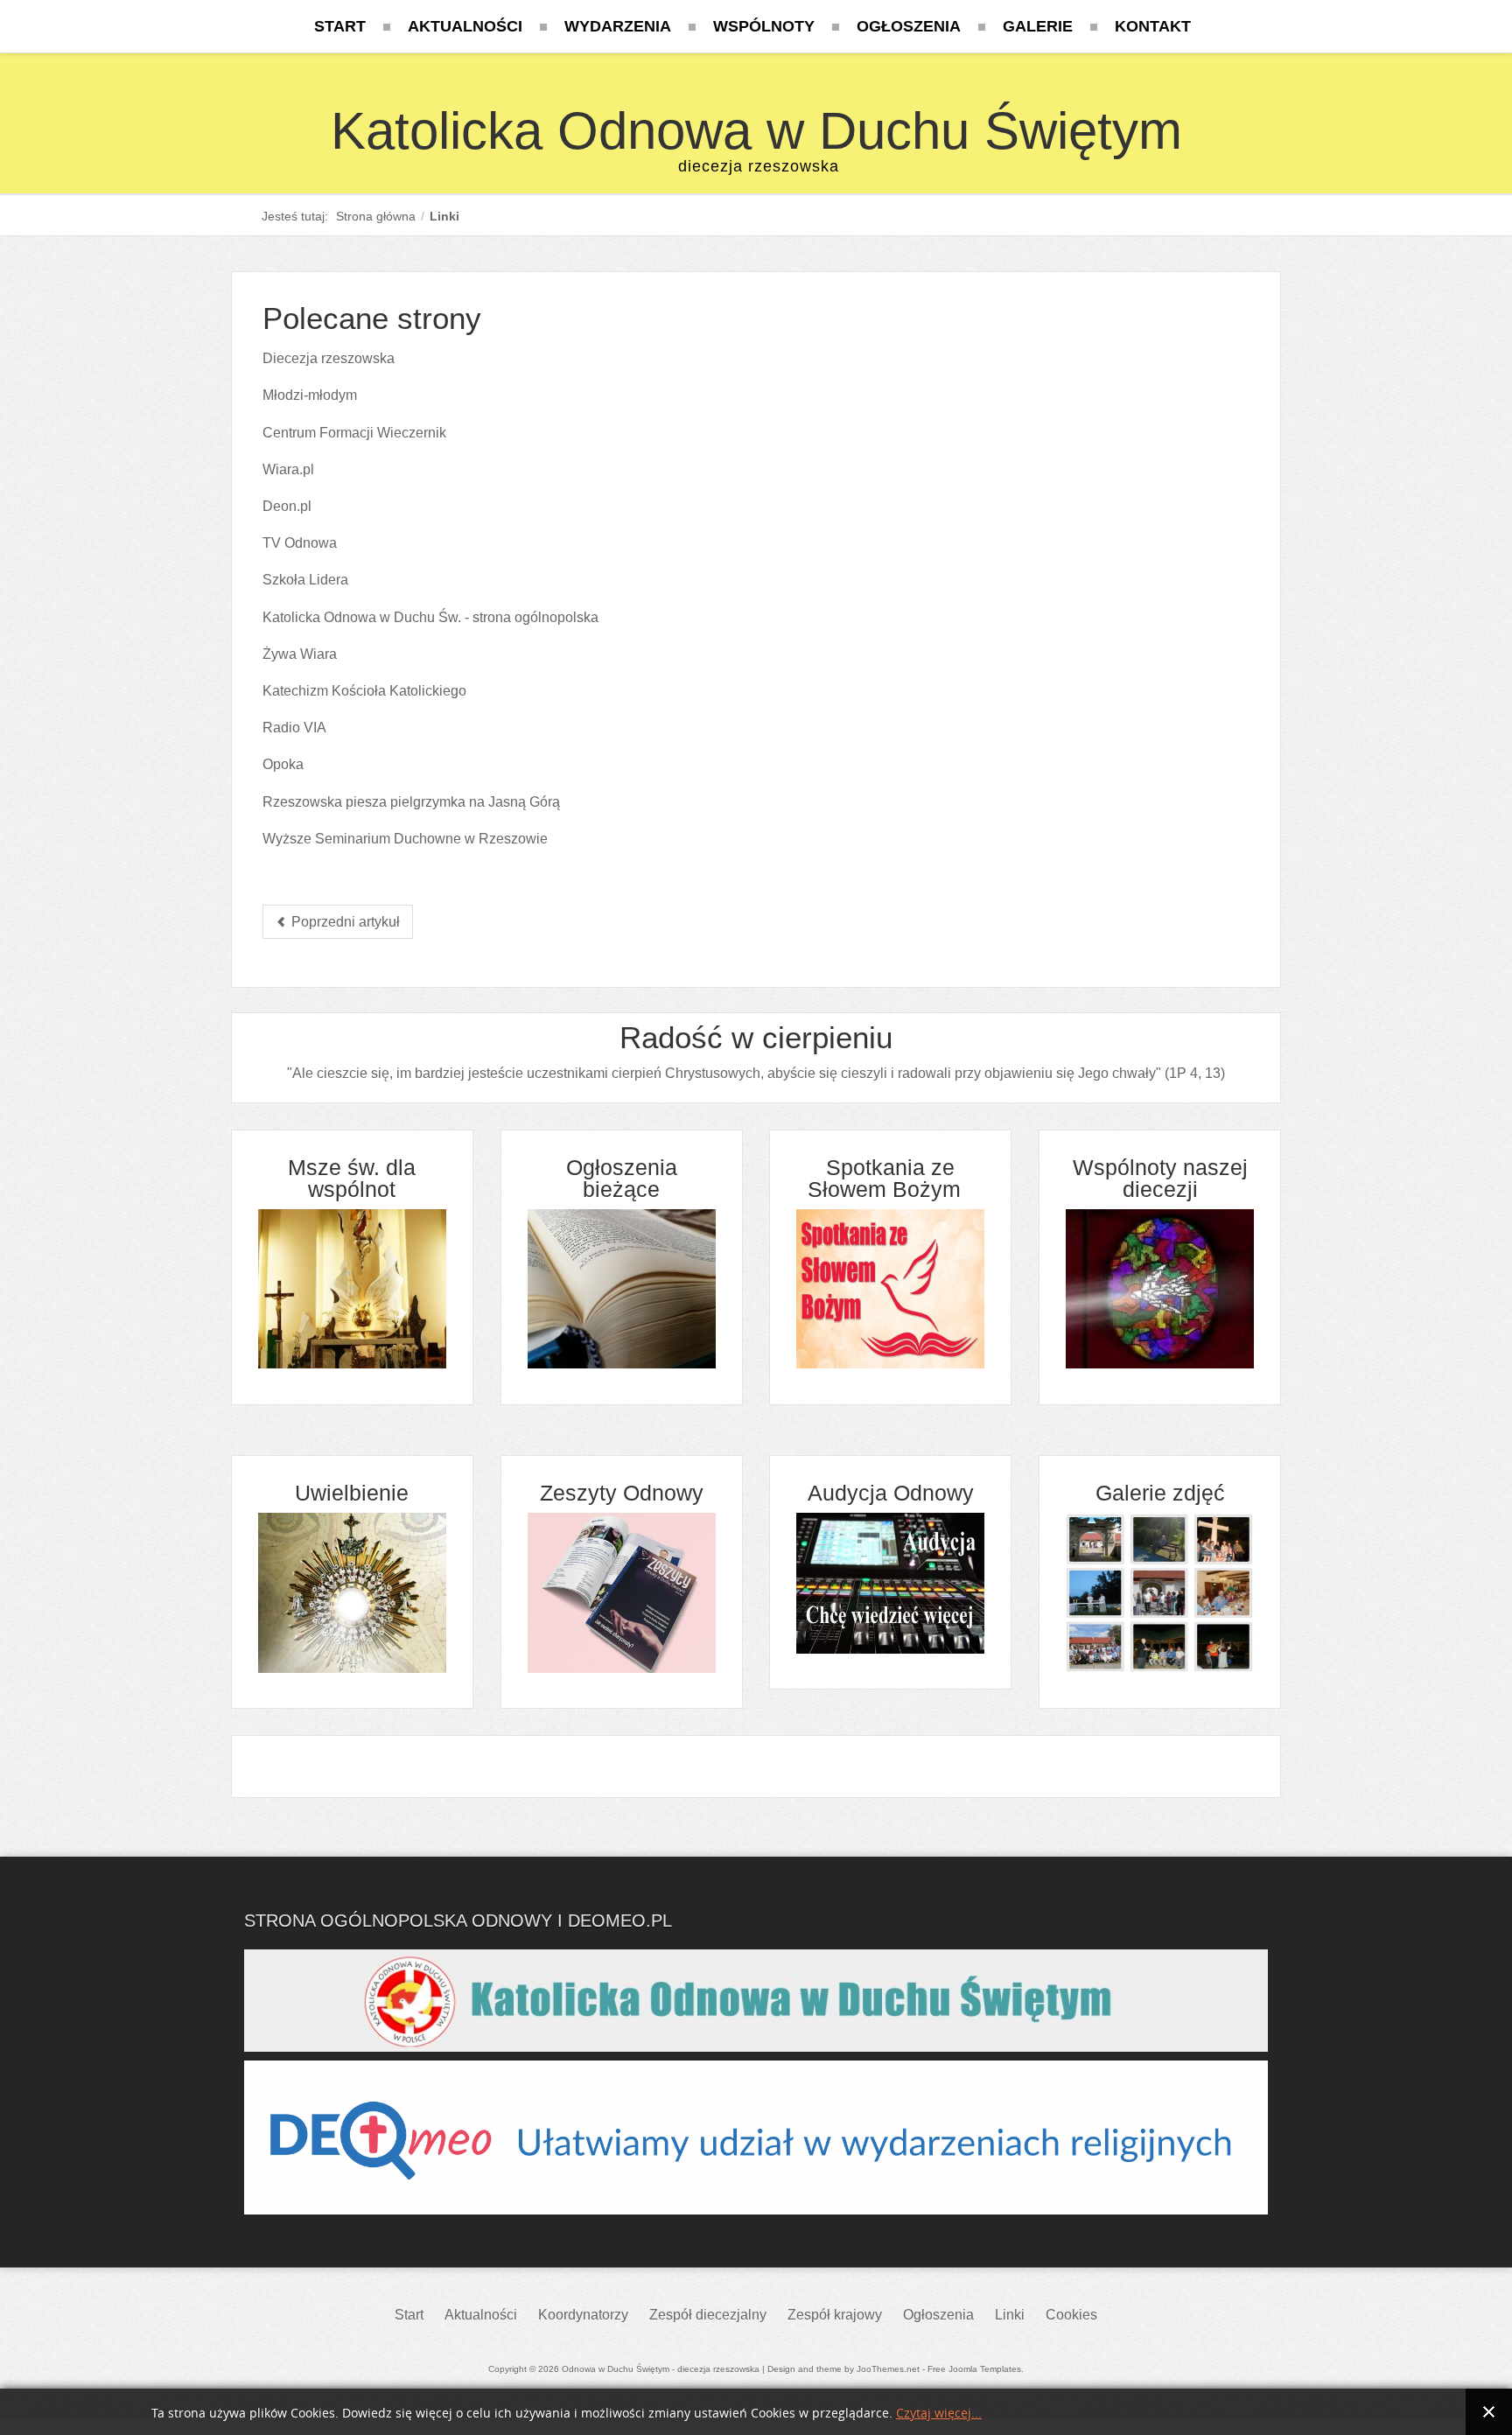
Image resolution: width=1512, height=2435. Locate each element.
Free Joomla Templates (974, 2369)
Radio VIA (294, 728)
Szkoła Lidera (305, 580)
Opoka (283, 764)
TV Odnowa (300, 543)
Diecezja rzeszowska (329, 358)
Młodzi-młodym (310, 395)
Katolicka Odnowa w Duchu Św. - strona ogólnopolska (430, 617)
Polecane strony (372, 318)
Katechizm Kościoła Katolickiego (364, 691)
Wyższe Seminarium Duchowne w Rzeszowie (405, 839)
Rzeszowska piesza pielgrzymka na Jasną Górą (411, 802)
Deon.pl (287, 506)
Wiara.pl (288, 469)
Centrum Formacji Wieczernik (354, 433)
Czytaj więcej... (939, 2414)
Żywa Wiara (300, 654)
